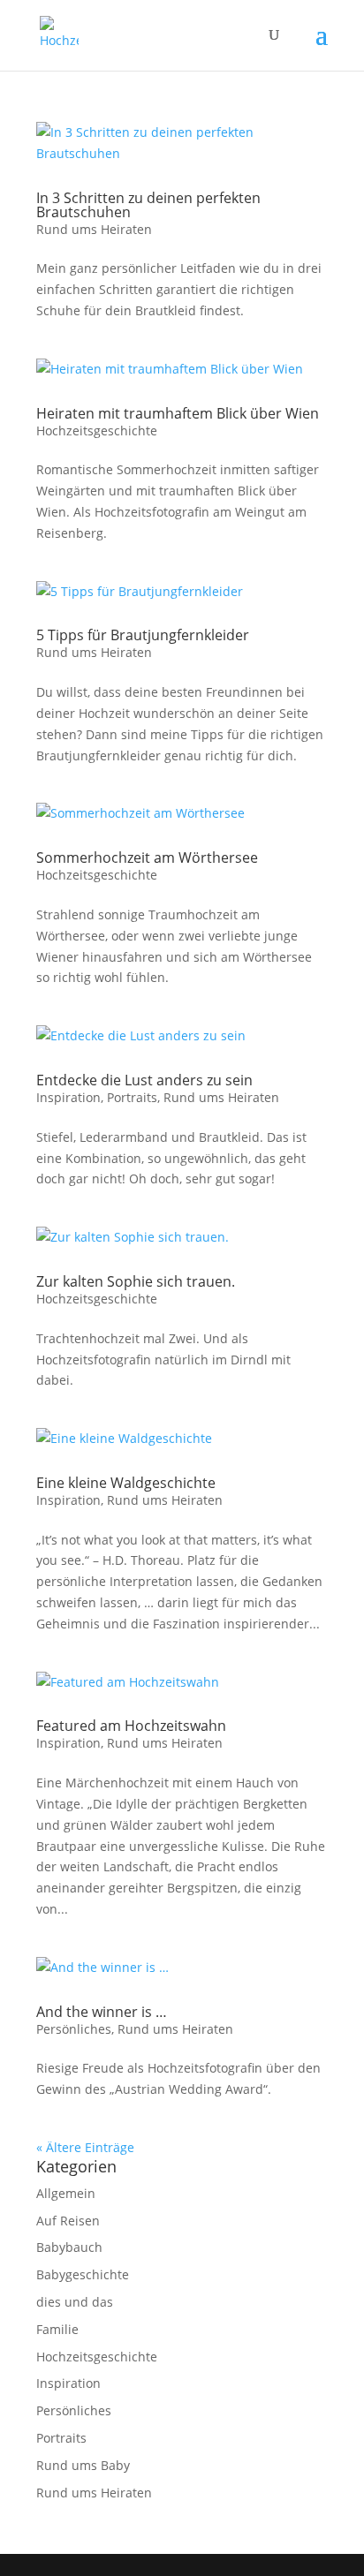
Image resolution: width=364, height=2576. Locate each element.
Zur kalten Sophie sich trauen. (136, 1281)
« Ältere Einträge (85, 2147)
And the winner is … (102, 2012)
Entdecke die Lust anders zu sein (144, 1080)
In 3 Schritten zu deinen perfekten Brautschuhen (148, 205)
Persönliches (74, 2029)
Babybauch (69, 2247)
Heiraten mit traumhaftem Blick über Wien (178, 413)
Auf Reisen (68, 2221)
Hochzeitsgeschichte (97, 431)
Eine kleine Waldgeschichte (126, 1483)
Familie (57, 2329)
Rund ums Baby (83, 2465)
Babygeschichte (83, 2274)
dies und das (75, 2302)
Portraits (132, 1097)
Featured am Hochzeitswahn (131, 1726)
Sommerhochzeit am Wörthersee (147, 857)
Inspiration (68, 1097)
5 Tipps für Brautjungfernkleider (143, 635)
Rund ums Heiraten (94, 229)
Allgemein (66, 2193)
